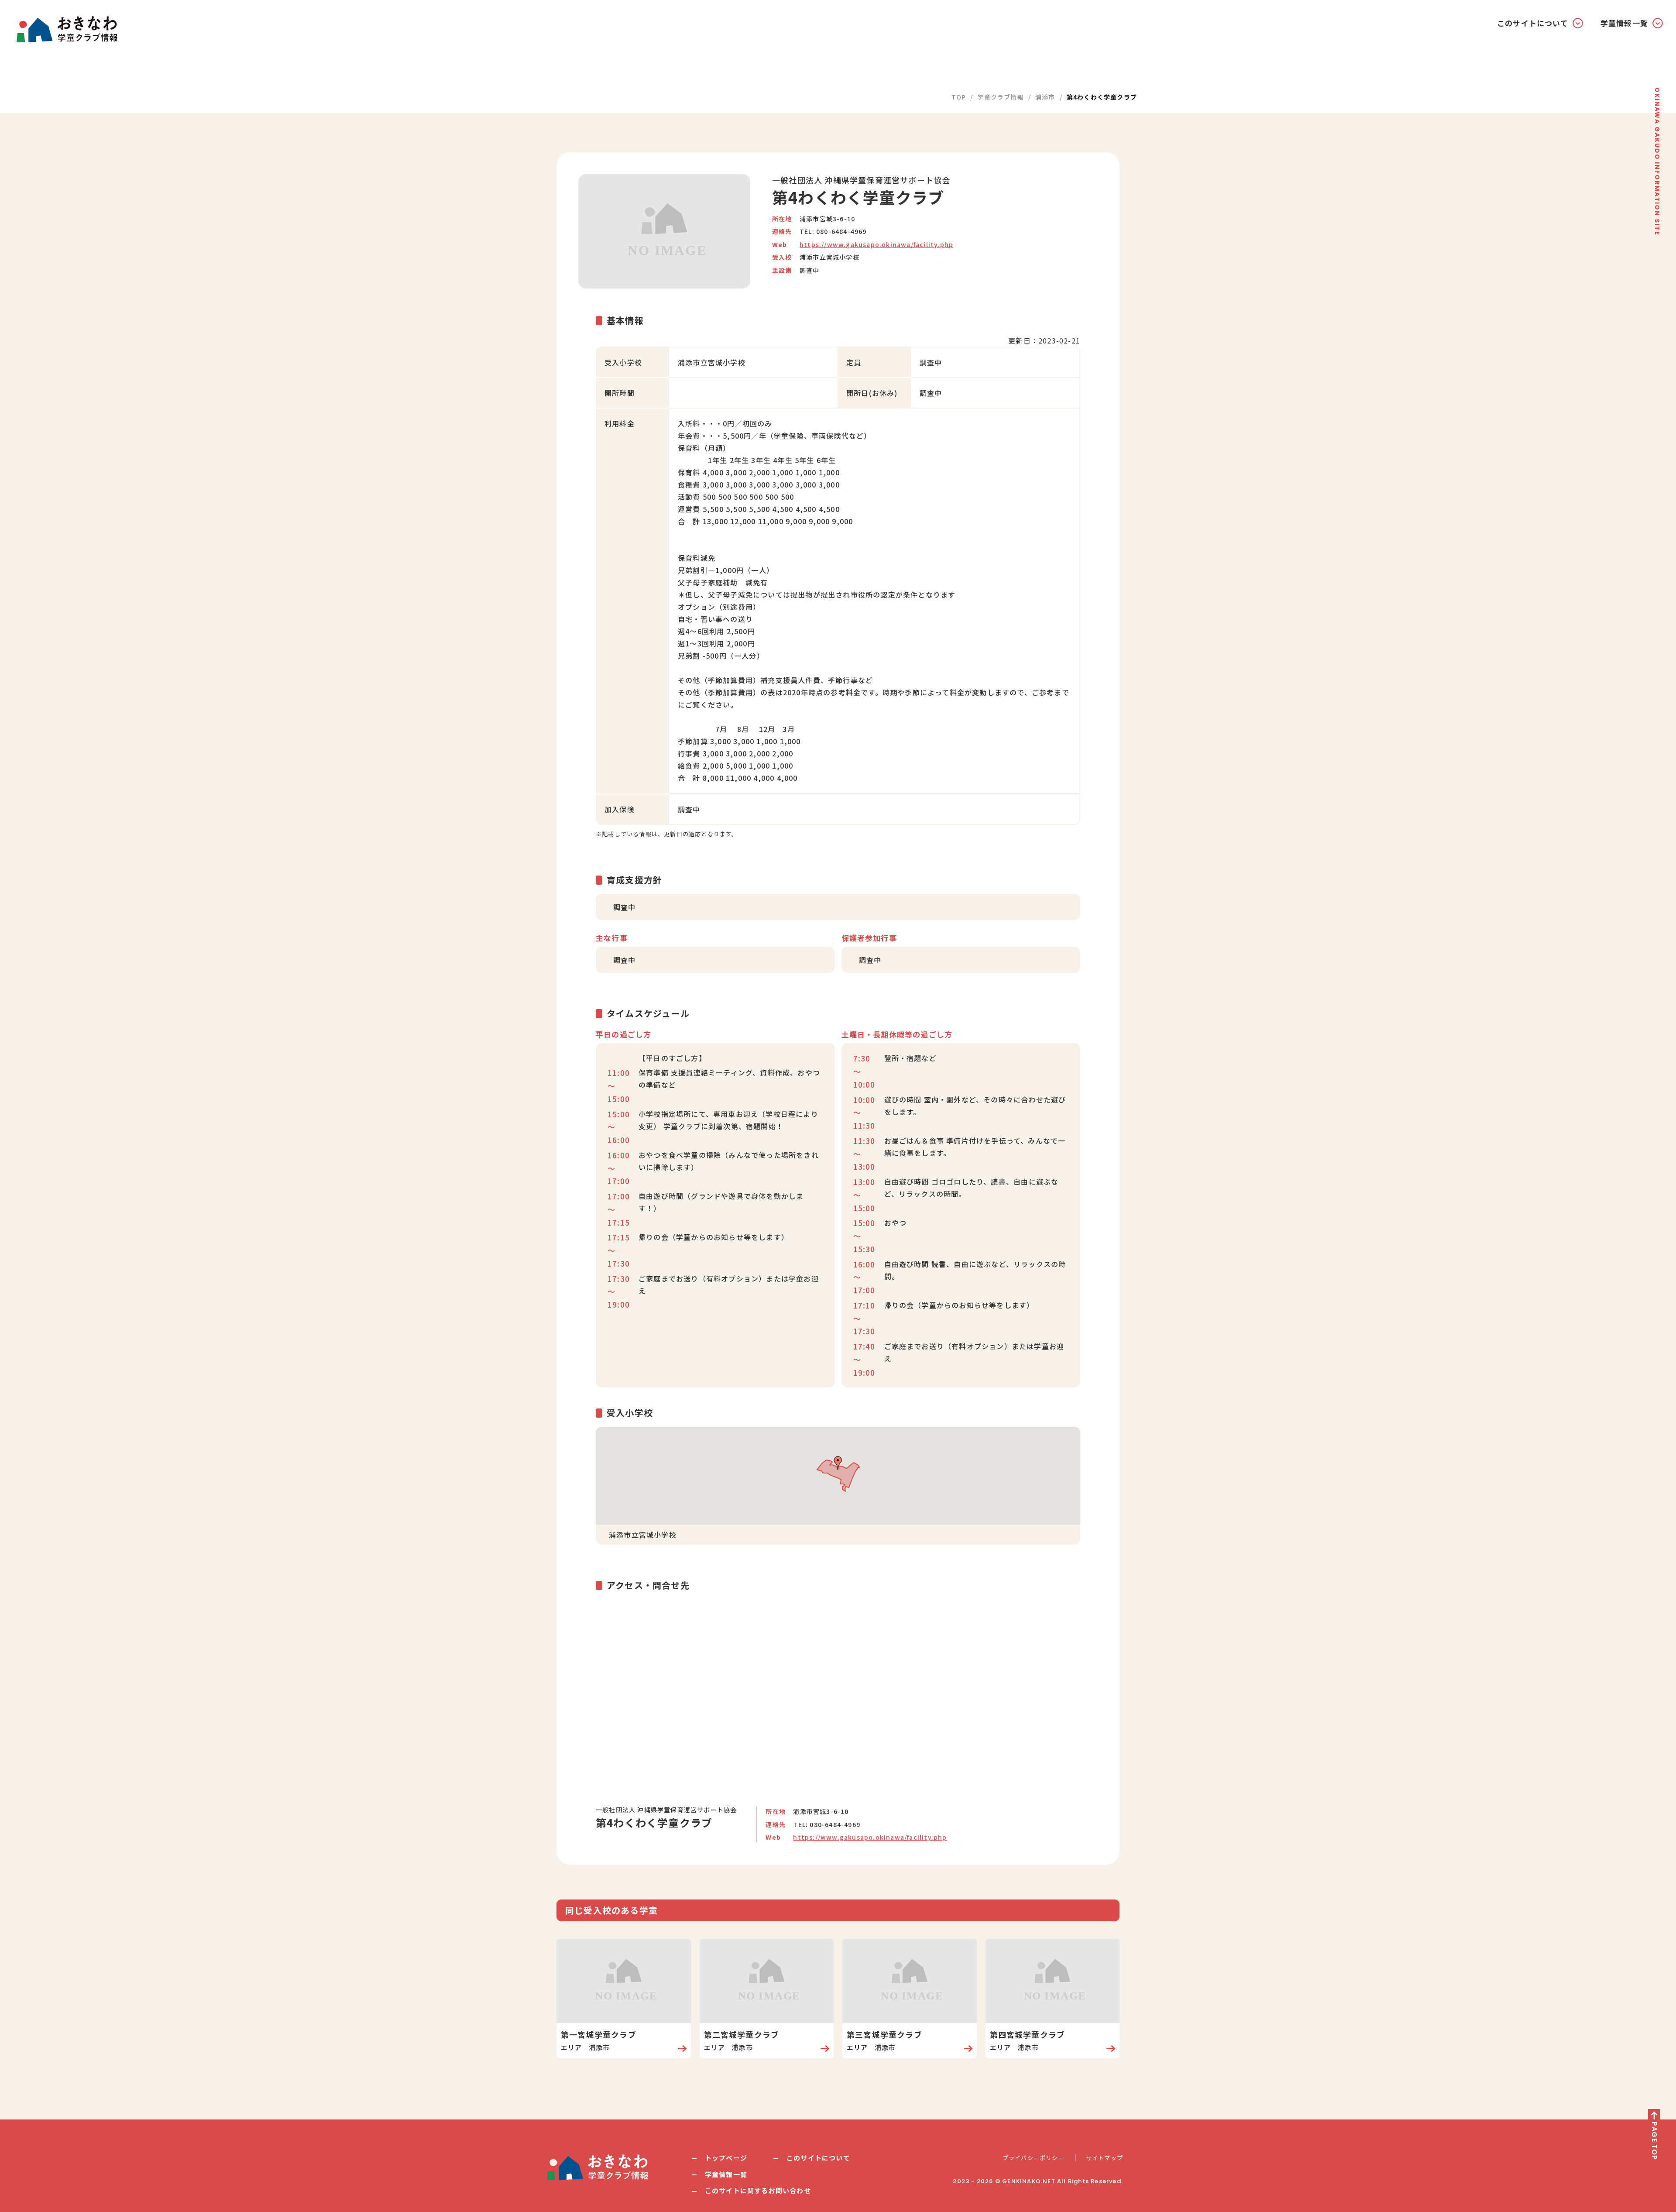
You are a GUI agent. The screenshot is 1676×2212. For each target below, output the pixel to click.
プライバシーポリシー (1034, 2158)
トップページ (726, 2158)
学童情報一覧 (726, 2174)
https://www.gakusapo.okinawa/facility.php (876, 244)
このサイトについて (818, 2158)
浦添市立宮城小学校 (829, 257)
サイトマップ (1104, 2158)
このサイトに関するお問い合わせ (758, 2190)
